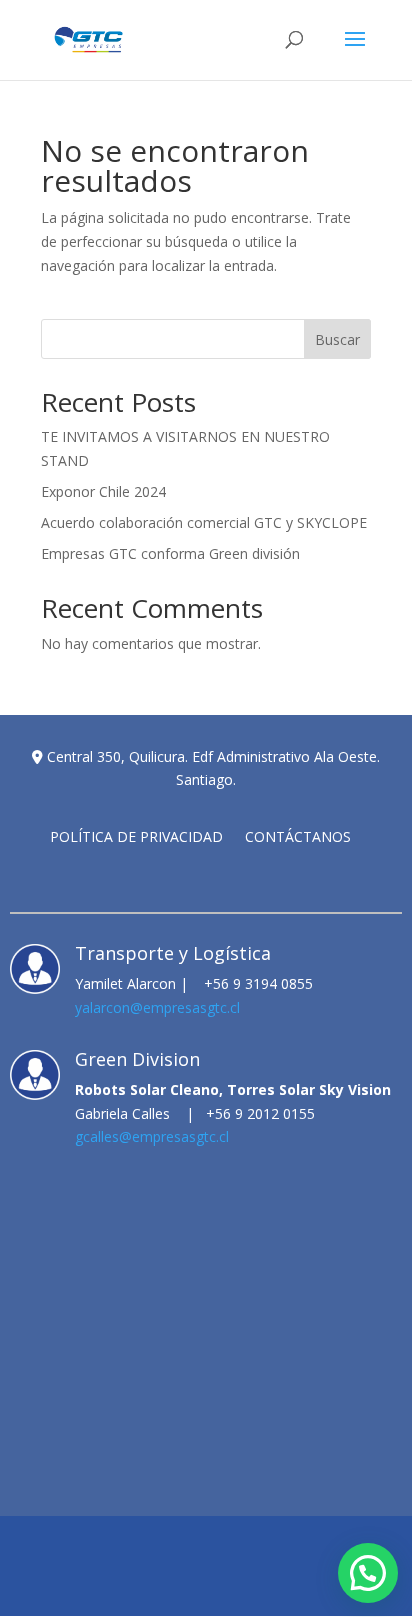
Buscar (337, 339)
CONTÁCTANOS (298, 838)
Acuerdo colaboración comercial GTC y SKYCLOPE (204, 522)
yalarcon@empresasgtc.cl (157, 1007)
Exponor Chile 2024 (103, 491)
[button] (368, 1573)
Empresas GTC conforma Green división (170, 553)
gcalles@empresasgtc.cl (152, 1136)
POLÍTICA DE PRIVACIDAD (136, 838)
